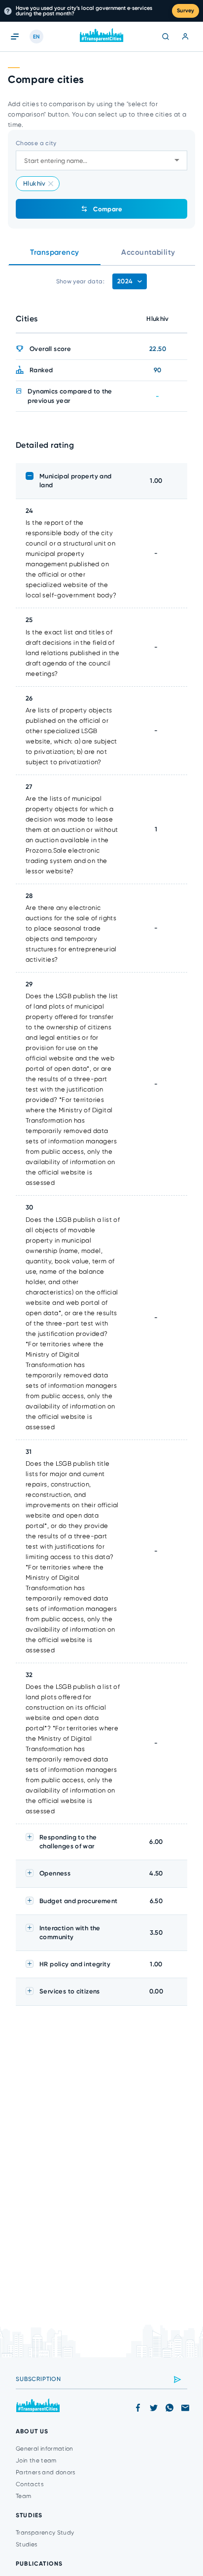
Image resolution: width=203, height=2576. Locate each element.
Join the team (36, 2460)
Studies (27, 2544)
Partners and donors (46, 2472)
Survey (186, 11)
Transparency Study (45, 2533)
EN (36, 37)
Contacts (30, 2484)
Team (23, 2496)
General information (45, 2449)
